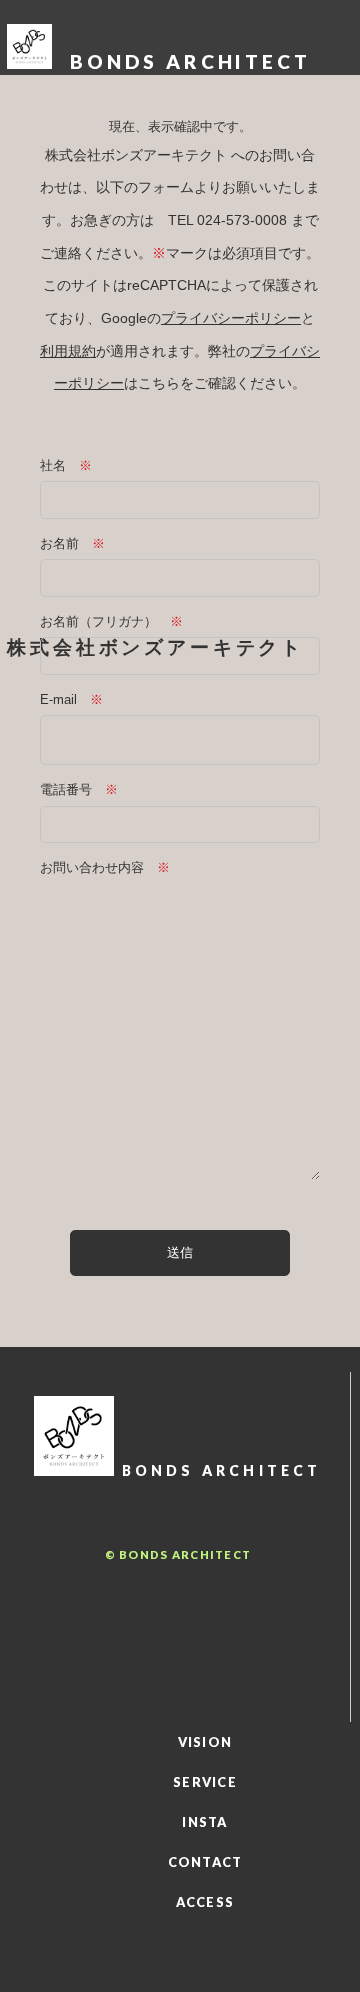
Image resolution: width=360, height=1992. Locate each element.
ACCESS (205, 1902)
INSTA (204, 1822)
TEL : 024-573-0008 (178, 1594)
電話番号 (66, 789)
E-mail (58, 699)
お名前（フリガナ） (98, 621)
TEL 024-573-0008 (227, 220)
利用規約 (68, 351)
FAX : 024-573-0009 (178, 1640)
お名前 (59, 543)
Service (205, 1782)
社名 (53, 465)
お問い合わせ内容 (92, 867)
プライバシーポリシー (231, 318)
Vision (205, 1742)
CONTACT (205, 1862)
